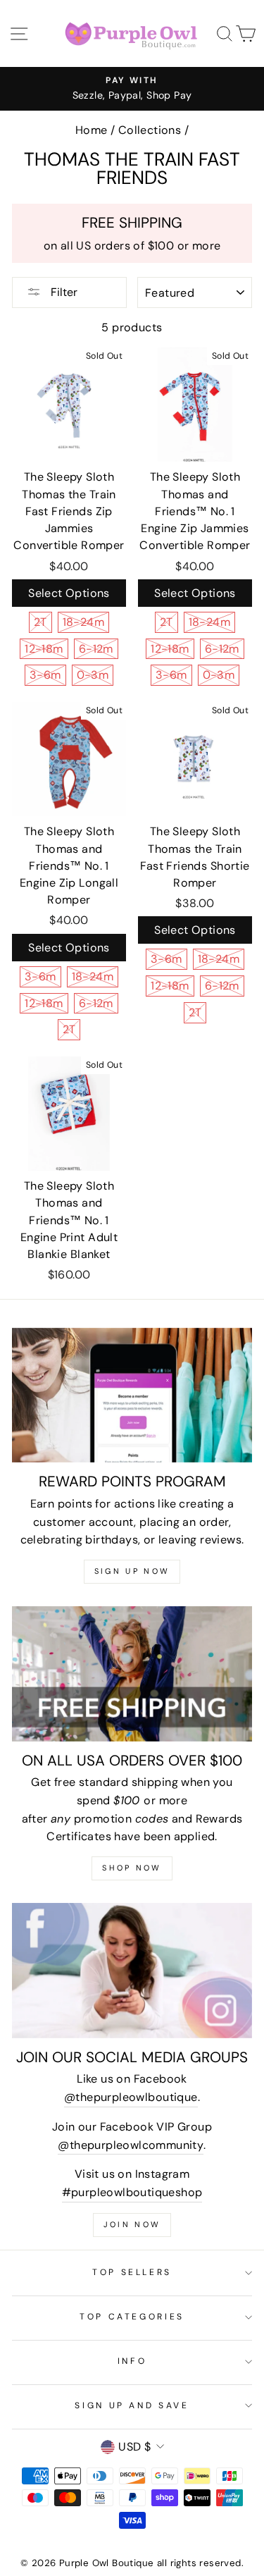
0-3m (93, 675)
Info (132, 2361)
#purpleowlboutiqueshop (132, 2192)
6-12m (96, 649)
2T (40, 622)
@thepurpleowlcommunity (131, 2145)
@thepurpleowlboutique (131, 2097)
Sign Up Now (132, 1571)
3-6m (45, 675)
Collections (150, 130)
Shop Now (132, 1868)
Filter (63, 292)
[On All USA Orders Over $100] (132, 1674)
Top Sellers (132, 2272)
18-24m (83, 622)
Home (92, 130)
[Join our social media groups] (132, 1971)
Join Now (132, 2224)
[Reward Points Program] (132, 1395)
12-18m (44, 649)
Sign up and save (132, 2405)
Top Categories (132, 2317)
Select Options (69, 593)
